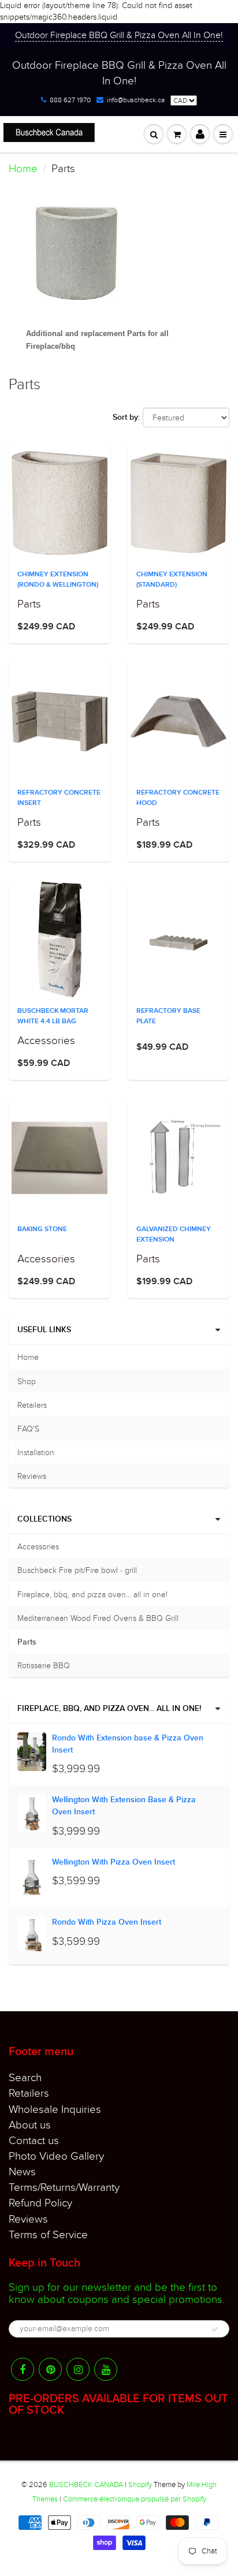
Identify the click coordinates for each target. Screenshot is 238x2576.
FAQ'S (28, 1429)
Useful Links (44, 1330)
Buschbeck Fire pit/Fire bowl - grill (77, 1570)
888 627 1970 (70, 100)
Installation (36, 1453)
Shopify (140, 2485)
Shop (27, 1382)
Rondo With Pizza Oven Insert (107, 1922)
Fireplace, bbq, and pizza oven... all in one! (92, 1595)
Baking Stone (42, 1229)
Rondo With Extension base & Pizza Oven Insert (128, 1744)
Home (23, 169)
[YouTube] (106, 2369)
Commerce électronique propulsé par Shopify (135, 2499)
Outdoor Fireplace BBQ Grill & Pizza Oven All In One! (119, 35)
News (22, 2172)
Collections (44, 1519)
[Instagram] (78, 2369)
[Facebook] (23, 2369)
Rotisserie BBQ (44, 1666)
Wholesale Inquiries (55, 2109)
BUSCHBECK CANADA (86, 2485)
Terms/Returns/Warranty (64, 2187)
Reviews (32, 1476)
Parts (27, 1642)
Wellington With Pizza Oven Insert (114, 1862)
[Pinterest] (50, 2369)
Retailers (32, 1405)
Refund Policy (40, 2203)
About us (30, 2125)
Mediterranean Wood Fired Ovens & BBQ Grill (98, 1618)
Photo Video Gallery (56, 2156)
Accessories (38, 1547)
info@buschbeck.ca (136, 100)
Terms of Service (48, 2235)
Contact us (34, 2141)
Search (25, 2078)
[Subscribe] (215, 2329)
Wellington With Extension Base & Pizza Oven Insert (124, 1806)
